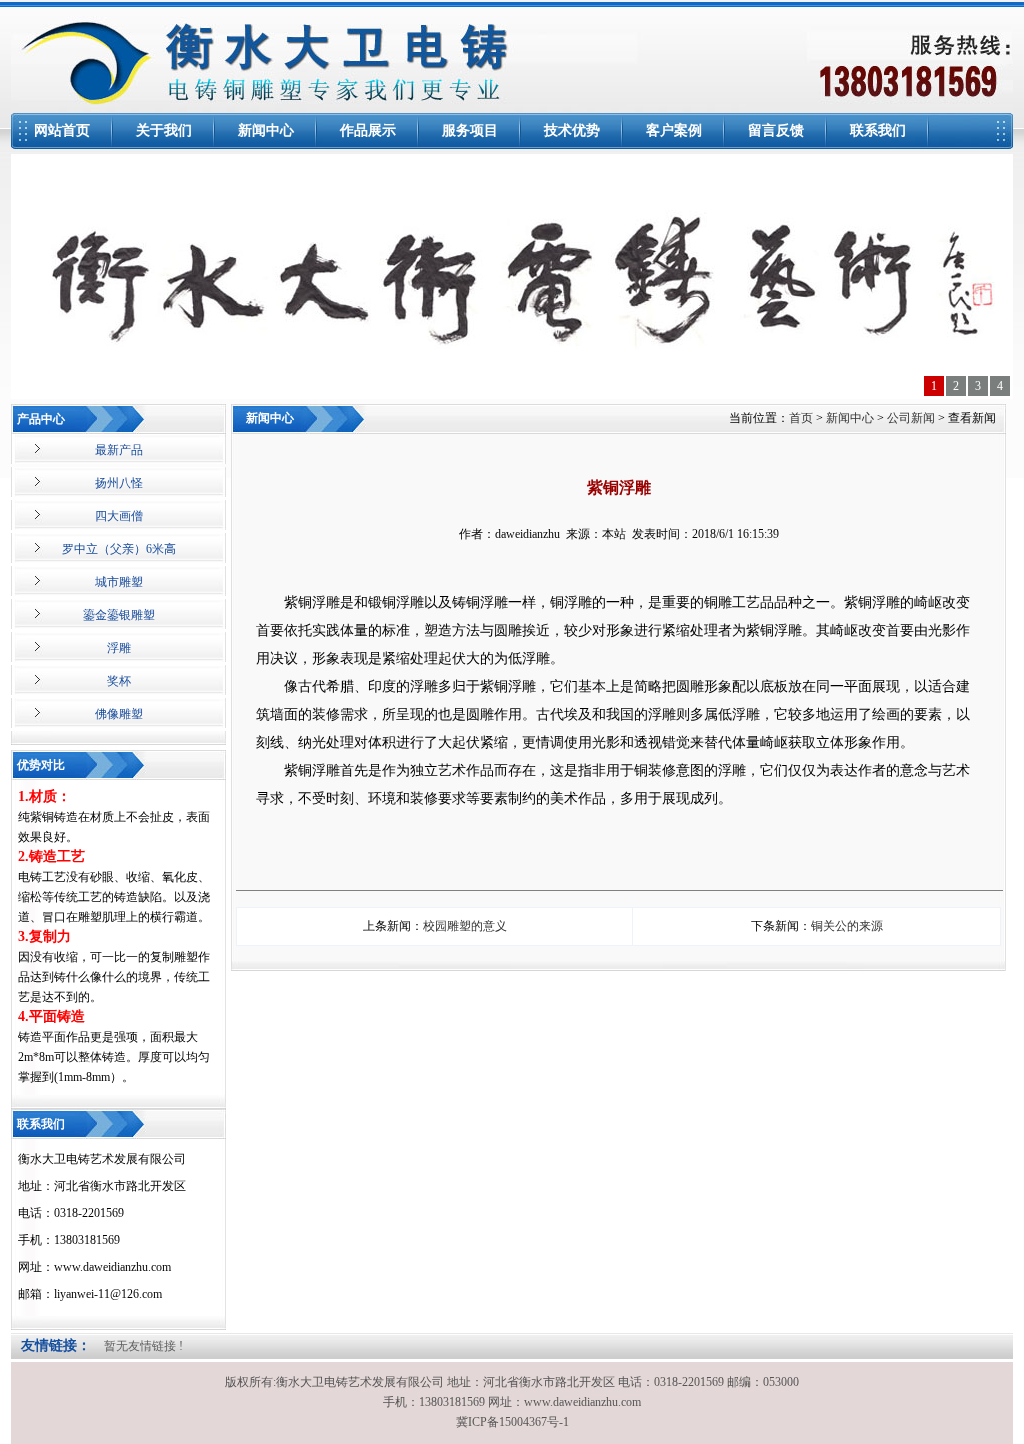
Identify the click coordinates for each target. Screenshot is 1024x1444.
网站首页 (62, 130)
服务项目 (470, 130)
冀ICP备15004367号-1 (512, 1422)
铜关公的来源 (847, 926)
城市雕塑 (119, 582)
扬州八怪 (119, 483)
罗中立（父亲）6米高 (119, 549)
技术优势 (572, 130)
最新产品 (119, 450)
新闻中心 (266, 130)
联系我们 (878, 130)
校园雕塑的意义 (465, 926)
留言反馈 (776, 130)
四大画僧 (119, 516)
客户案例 (674, 130)
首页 (801, 418)
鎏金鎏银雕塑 (119, 615)
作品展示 (368, 130)
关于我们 (164, 130)
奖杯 (119, 681)
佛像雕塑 (119, 714)
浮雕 (119, 648)
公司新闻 (911, 418)
